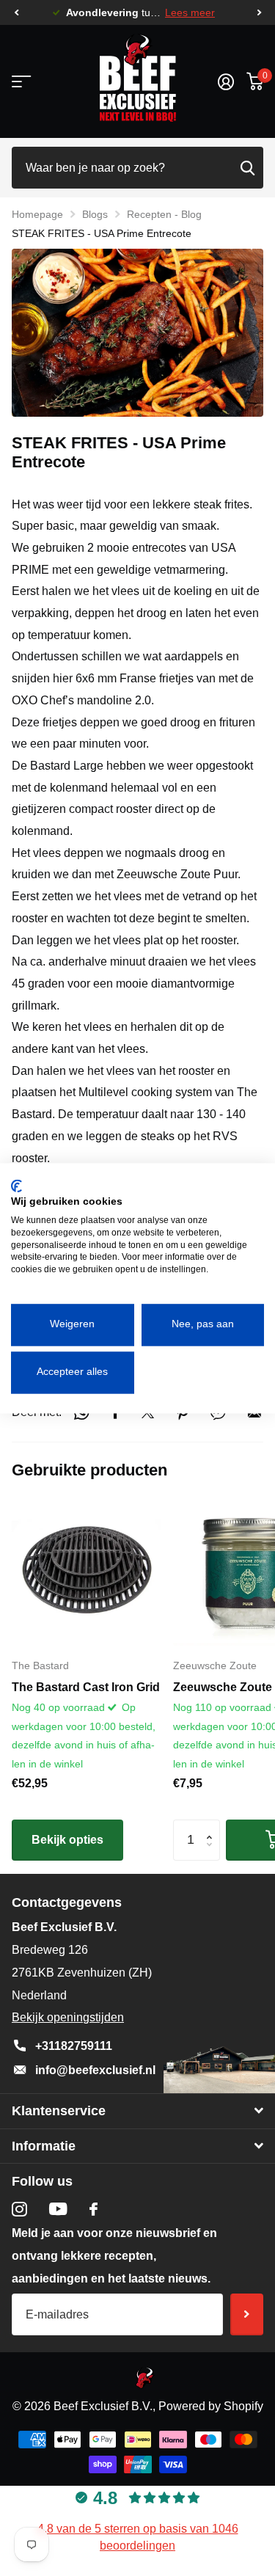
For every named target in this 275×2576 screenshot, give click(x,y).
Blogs (95, 214)
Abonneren (247, 2314)
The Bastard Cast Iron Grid (86, 1687)
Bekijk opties (67, 1840)
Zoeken (247, 168)
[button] (16, 13)
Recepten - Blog (164, 214)
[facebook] (93, 2209)
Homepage (37, 214)
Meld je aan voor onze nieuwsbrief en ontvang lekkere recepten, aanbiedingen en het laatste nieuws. (114, 2256)
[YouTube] (58, 2209)
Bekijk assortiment (20, 82)
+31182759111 (74, 2046)
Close (137, 2111)
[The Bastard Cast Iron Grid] (87, 1571)
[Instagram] (19, 2210)
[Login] (225, 81)
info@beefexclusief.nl (95, 2070)
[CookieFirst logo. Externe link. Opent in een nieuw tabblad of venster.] (16, 1186)
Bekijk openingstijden (68, 2017)
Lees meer (190, 13)
